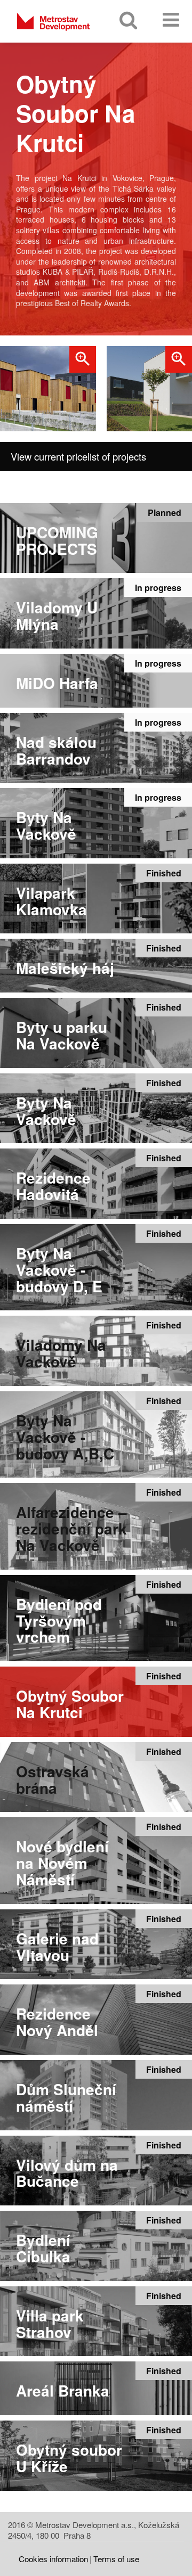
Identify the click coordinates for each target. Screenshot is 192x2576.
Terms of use (116, 2559)
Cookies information (53, 2559)
